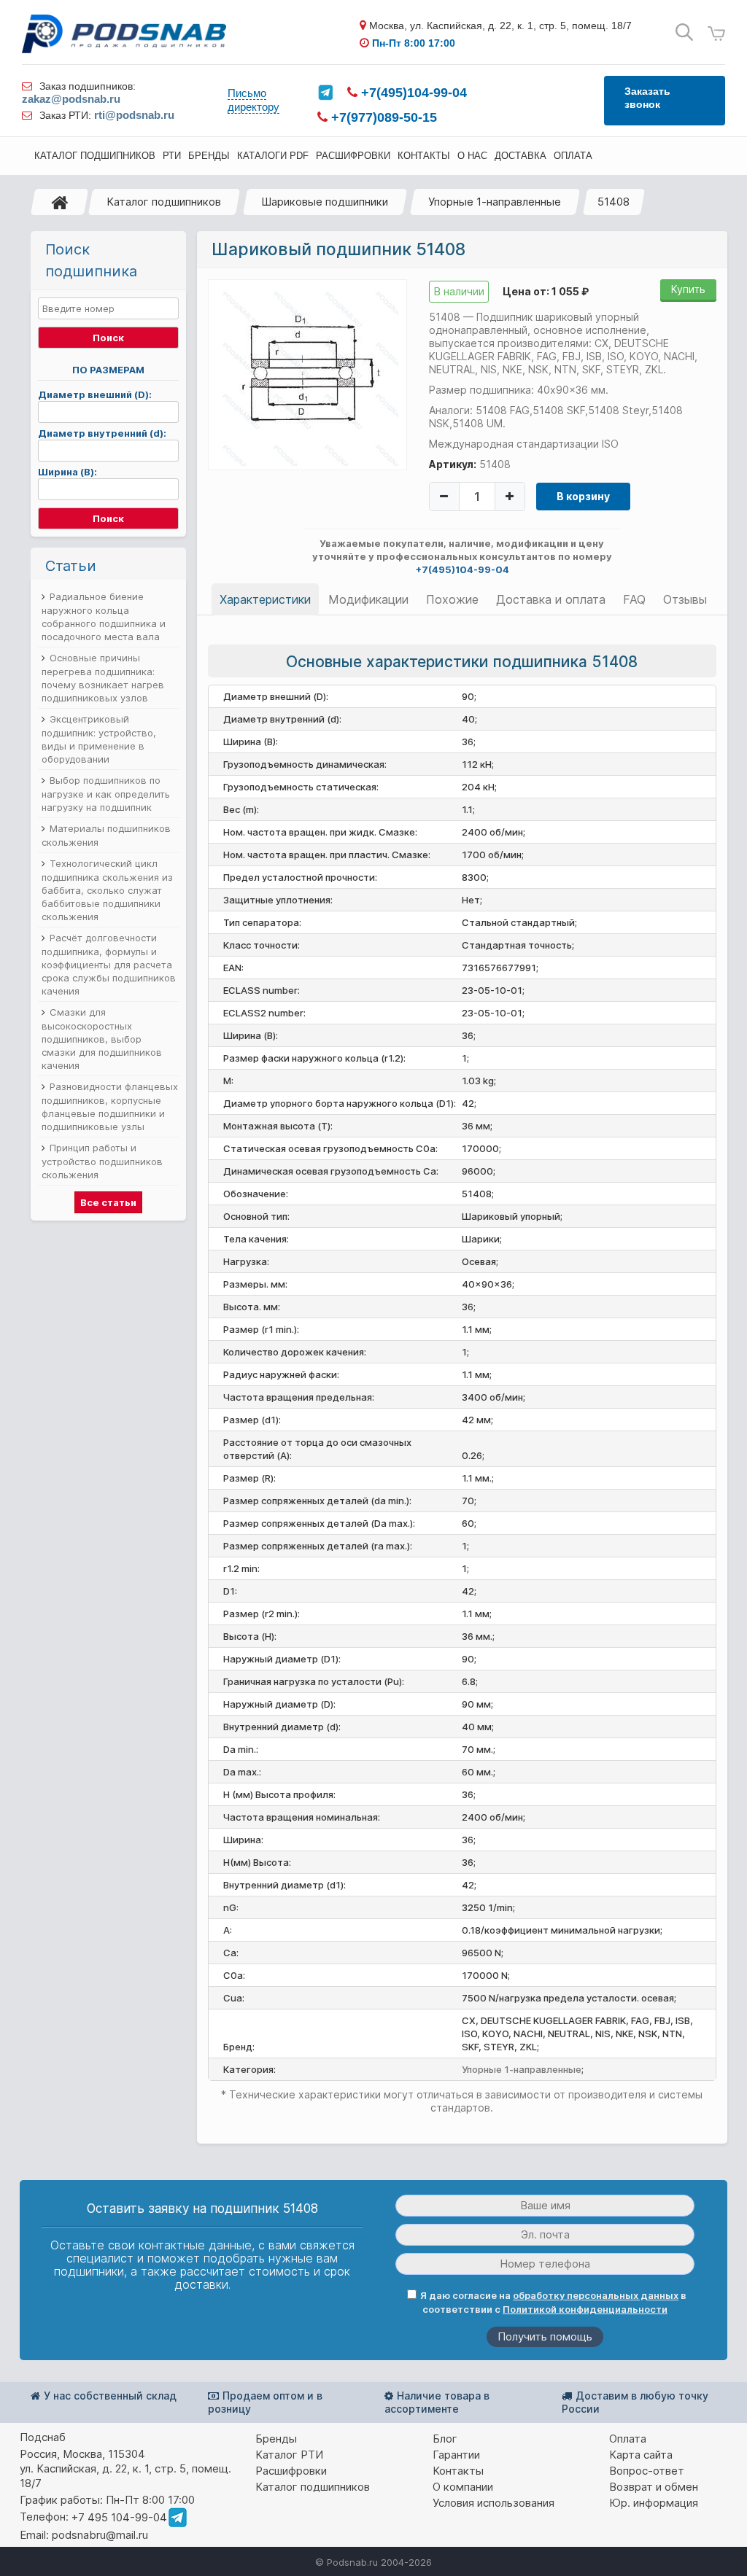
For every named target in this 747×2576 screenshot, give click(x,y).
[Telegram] (325, 93)
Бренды (276, 2439)
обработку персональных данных (596, 2295)
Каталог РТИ (289, 2455)
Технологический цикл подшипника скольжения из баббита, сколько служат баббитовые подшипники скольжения (107, 890)
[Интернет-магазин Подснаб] (124, 34)
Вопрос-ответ (647, 2471)
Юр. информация (654, 2503)
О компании (463, 2487)
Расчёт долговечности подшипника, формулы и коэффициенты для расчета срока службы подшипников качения (109, 964)
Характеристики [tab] (265, 599)
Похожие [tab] (452, 599)
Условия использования (494, 2503)
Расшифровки (291, 2471)
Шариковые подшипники (325, 202)
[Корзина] (716, 34)
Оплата (628, 2439)
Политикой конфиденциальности (585, 2309)
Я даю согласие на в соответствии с (553, 2302)
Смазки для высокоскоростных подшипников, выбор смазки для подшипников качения (102, 1039)
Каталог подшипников (164, 202)
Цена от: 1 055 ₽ (546, 291)
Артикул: (453, 464)
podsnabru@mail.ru (100, 2535)
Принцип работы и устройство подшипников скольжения (102, 1161)
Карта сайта (641, 2455)
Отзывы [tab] (685, 599)
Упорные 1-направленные (495, 202)
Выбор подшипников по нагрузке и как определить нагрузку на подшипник (106, 794)
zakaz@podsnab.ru (71, 99)
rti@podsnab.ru (134, 115)
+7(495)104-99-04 (412, 93)
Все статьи (108, 1202)
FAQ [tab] (634, 599)
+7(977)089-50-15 (382, 117)
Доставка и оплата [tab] (551, 599)
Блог (445, 2439)
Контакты (458, 2471)
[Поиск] (684, 32)
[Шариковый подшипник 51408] (307, 374)
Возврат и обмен (654, 2487)
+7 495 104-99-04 (119, 2517)
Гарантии (456, 2455)
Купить (688, 289)
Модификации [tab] (368, 599)
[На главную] (60, 202)
